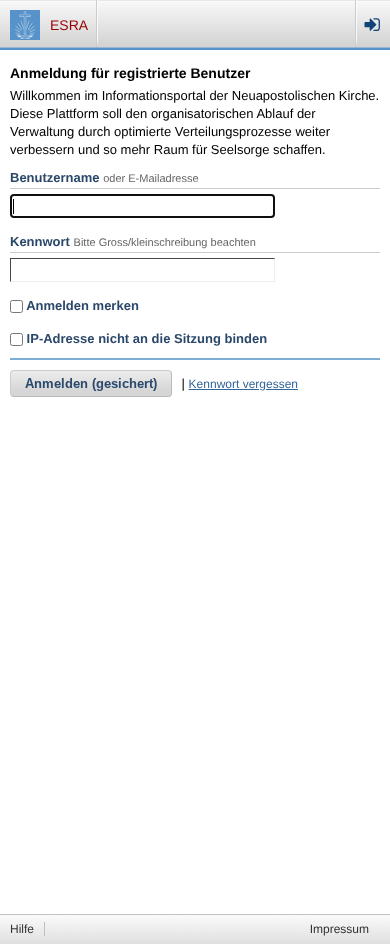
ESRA (69, 25)
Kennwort (40, 241)
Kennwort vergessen (243, 384)
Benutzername (55, 177)
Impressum (339, 929)
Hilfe (22, 929)
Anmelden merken (81, 305)
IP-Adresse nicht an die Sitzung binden (145, 338)
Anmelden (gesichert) (91, 383)
